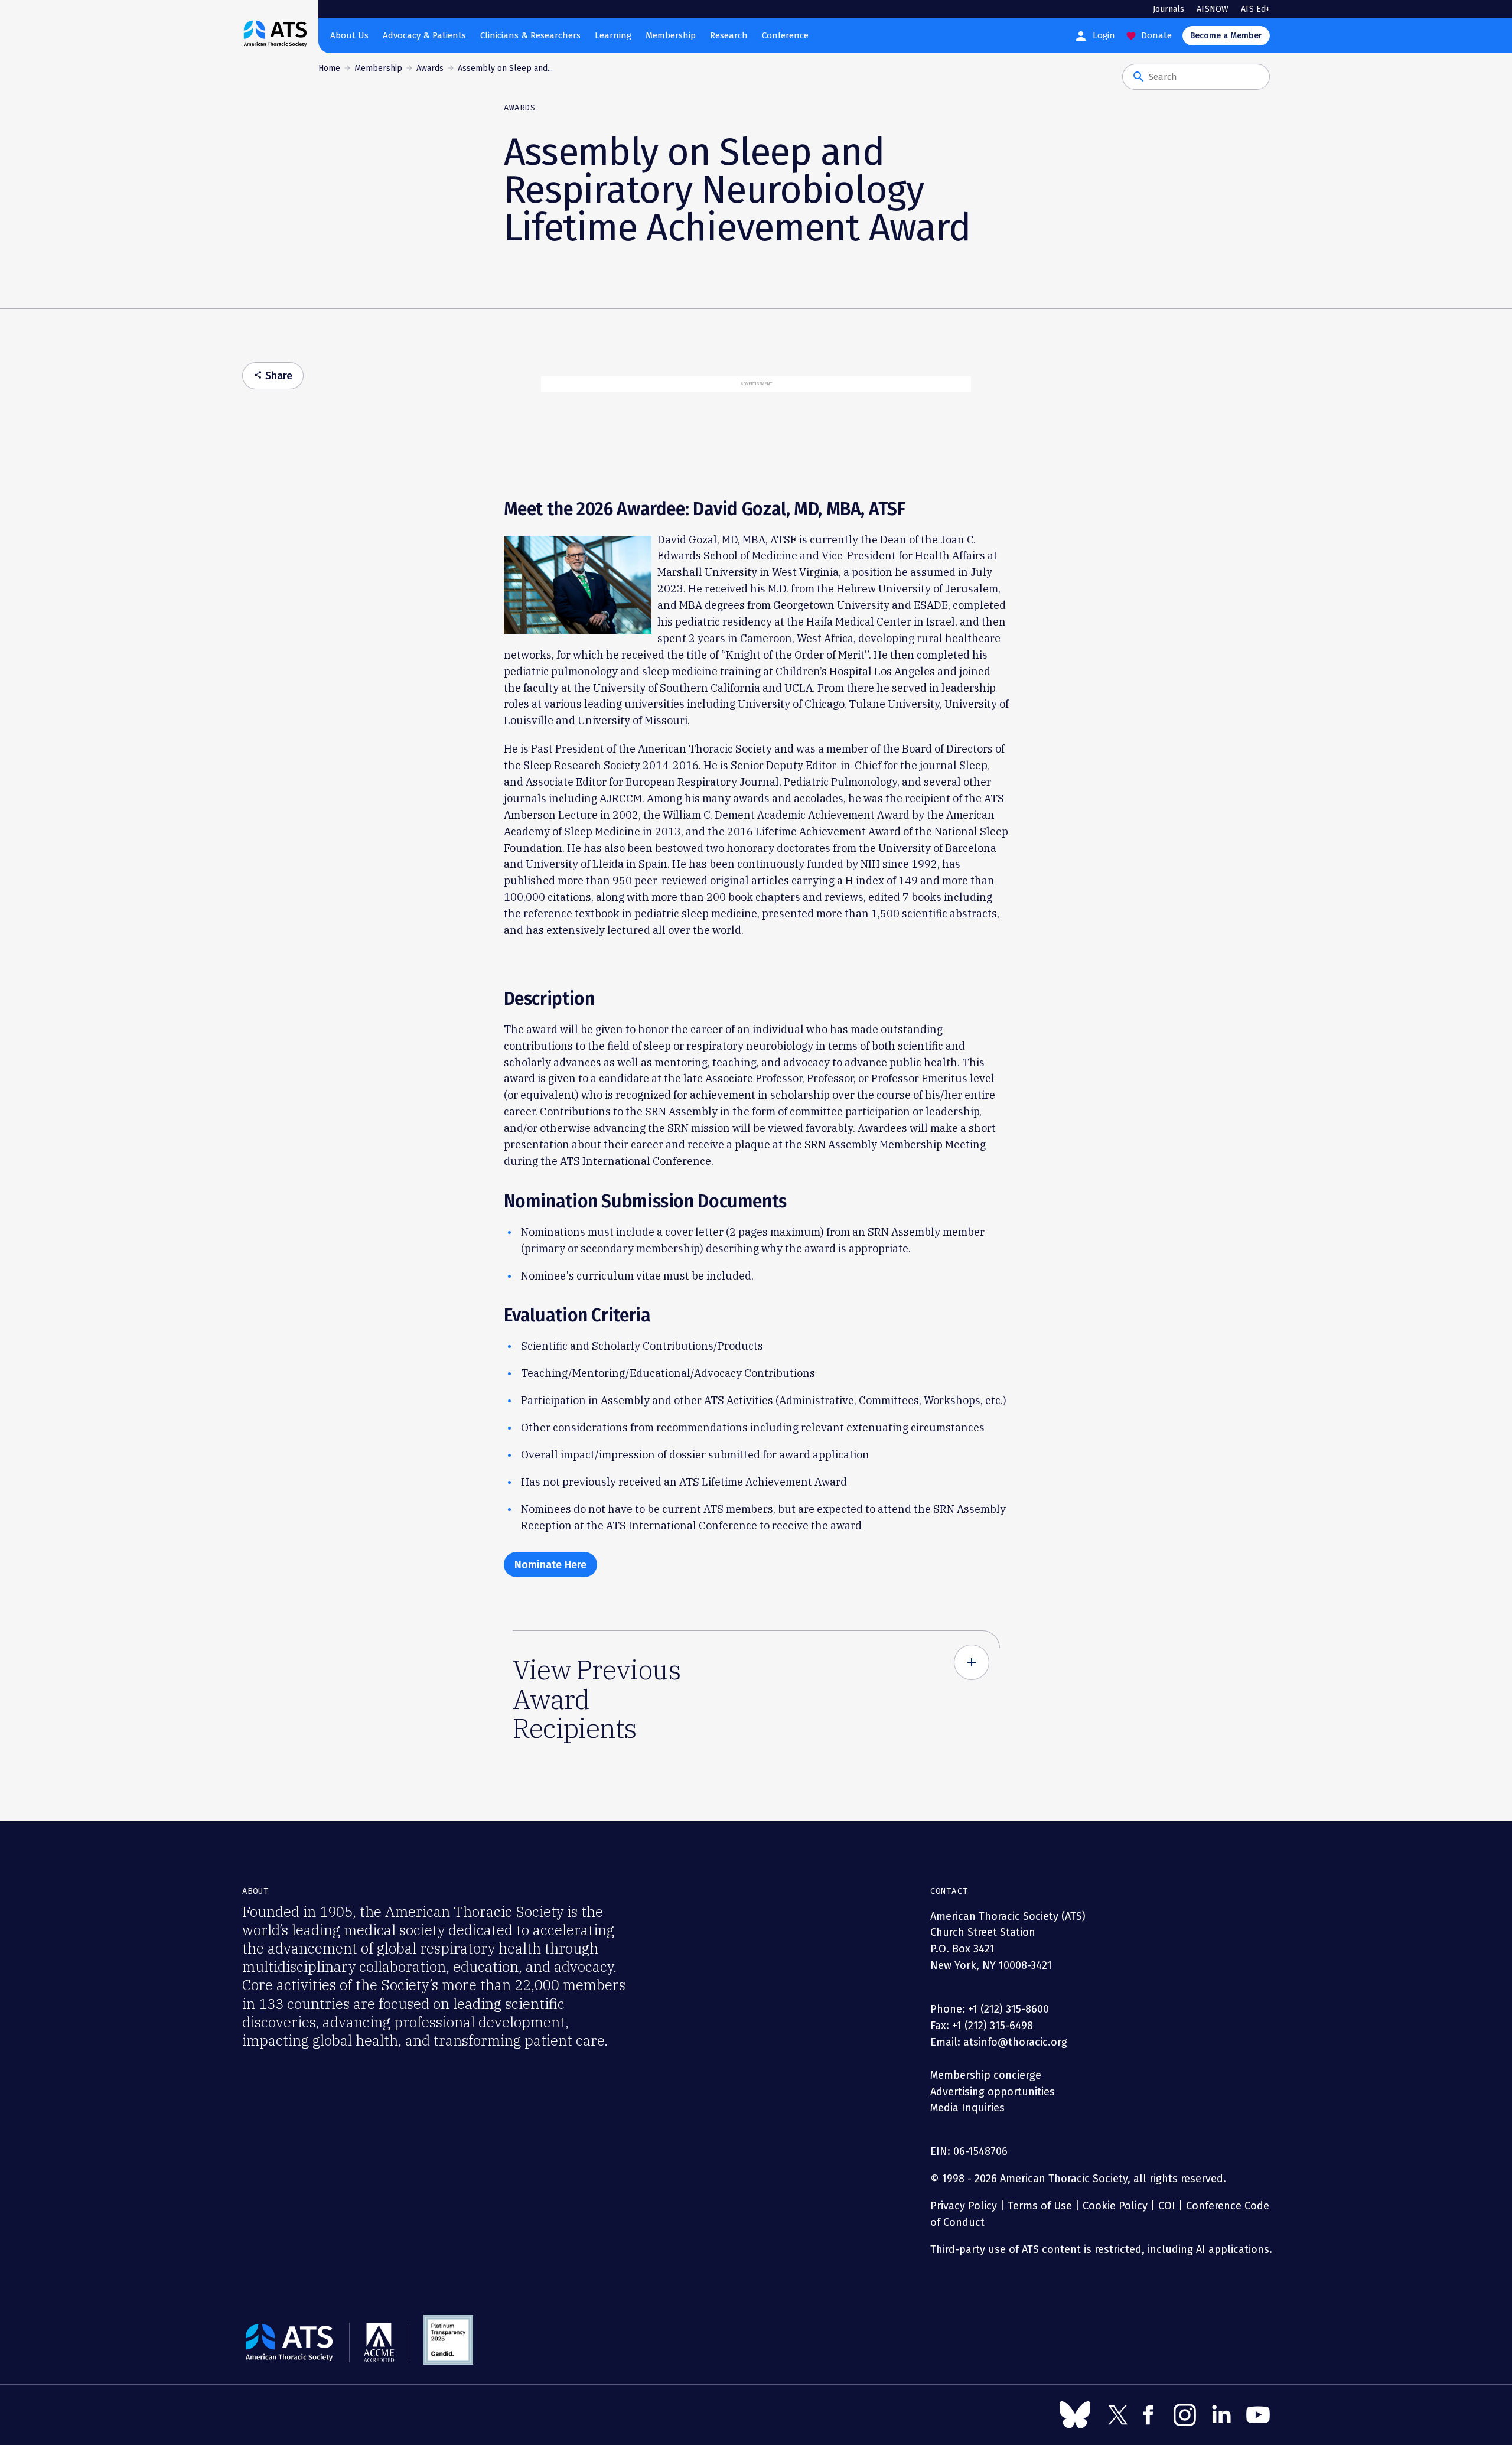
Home (329, 68)
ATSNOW (1213, 9)
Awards (430, 68)
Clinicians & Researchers (530, 35)
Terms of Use (1040, 2206)
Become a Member (1226, 36)
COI (1167, 2206)
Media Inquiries (967, 2108)
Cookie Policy (1115, 2206)
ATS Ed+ (1255, 9)
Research (729, 35)
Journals (1169, 9)
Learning (613, 35)
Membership (671, 35)
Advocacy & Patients (424, 35)
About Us (349, 35)
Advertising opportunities (993, 2092)
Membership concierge (986, 2075)
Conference (785, 35)
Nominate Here (550, 1565)
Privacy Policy (964, 2206)
